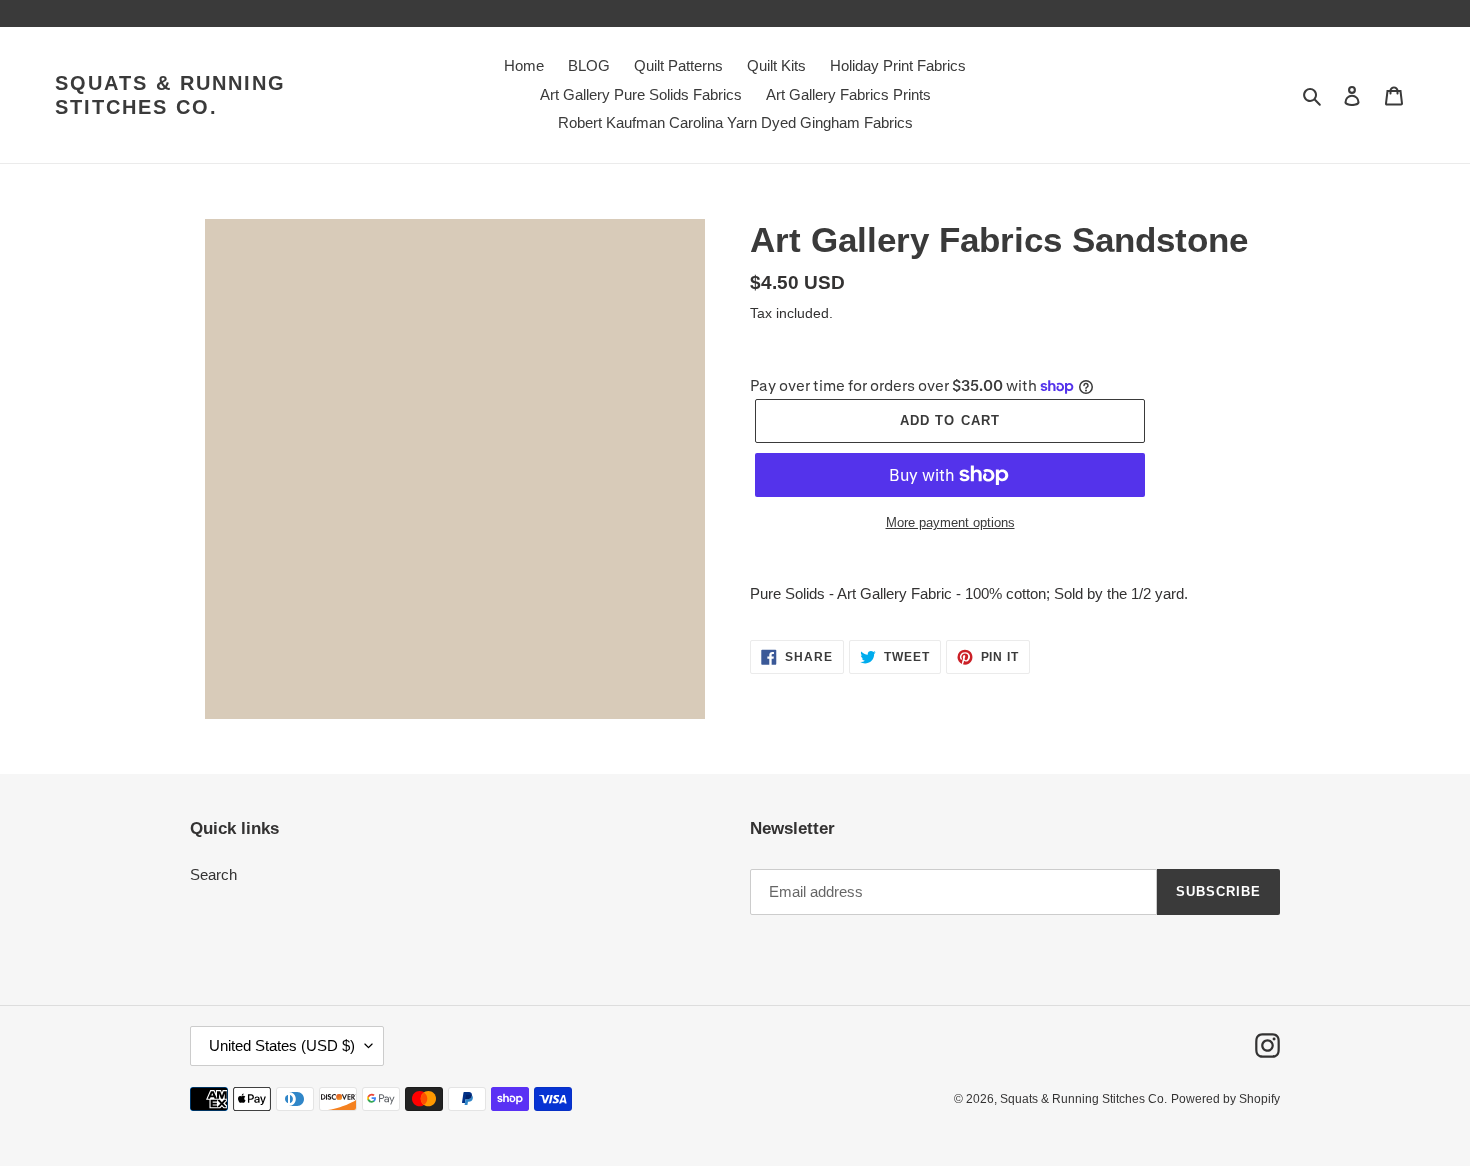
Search (213, 874)
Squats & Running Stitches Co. (170, 95)
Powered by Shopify (1225, 1099)
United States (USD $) (282, 1045)
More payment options (950, 522)
